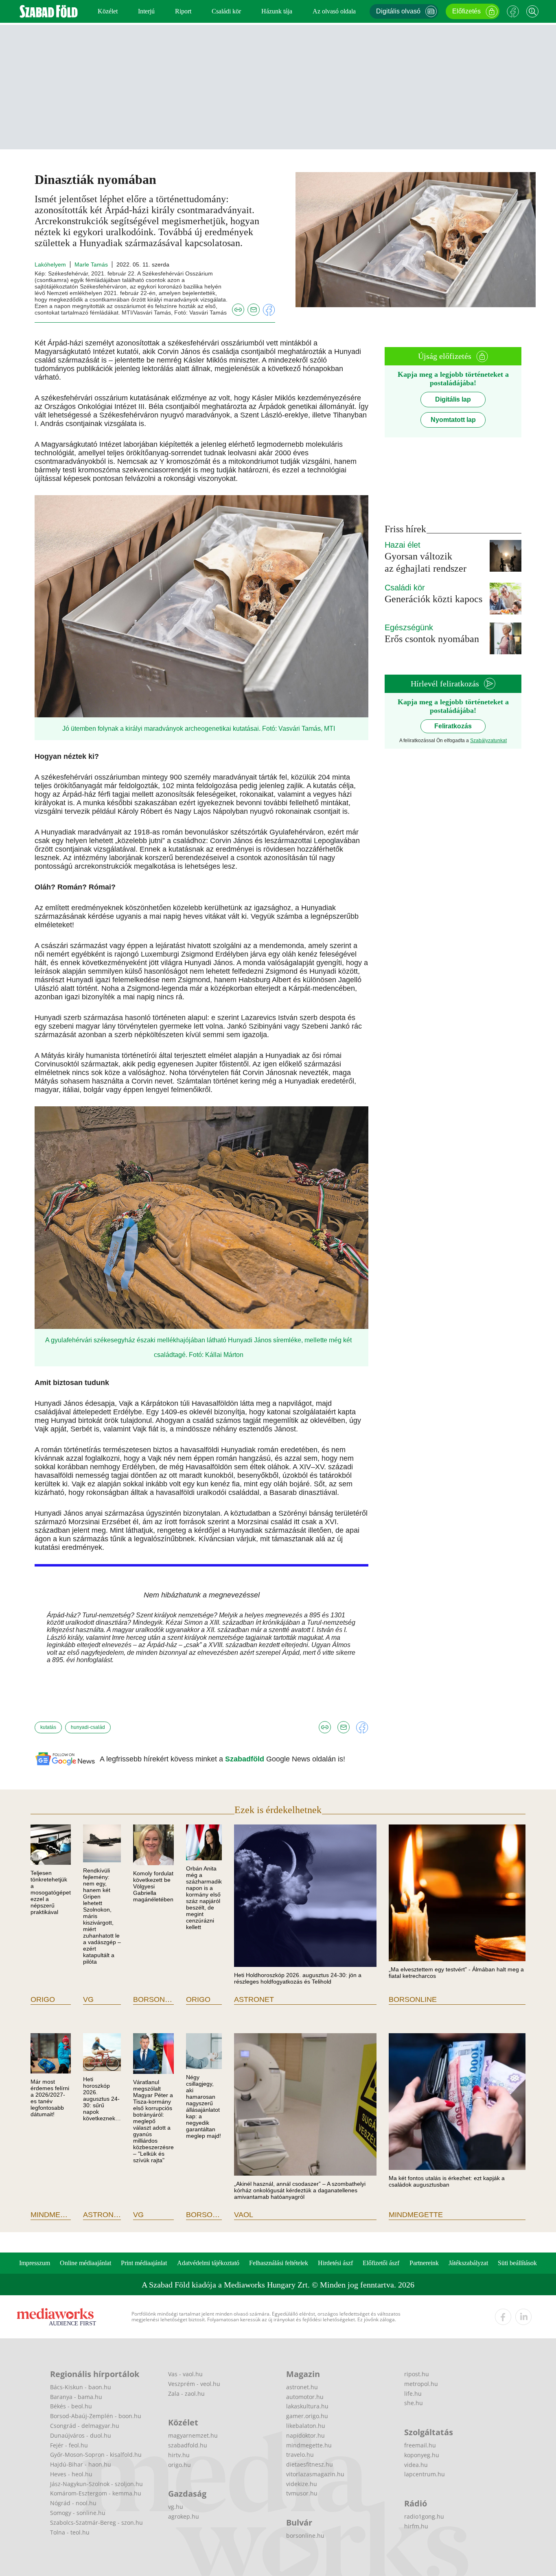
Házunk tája (277, 11)
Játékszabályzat (468, 2263)
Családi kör (226, 11)
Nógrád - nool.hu (73, 2503)
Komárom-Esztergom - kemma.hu (96, 2493)
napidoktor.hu (305, 2435)
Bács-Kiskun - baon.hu (81, 2387)
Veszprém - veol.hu (194, 2384)
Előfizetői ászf (381, 2263)
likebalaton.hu (306, 2426)
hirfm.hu (416, 2526)
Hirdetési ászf (335, 2263)
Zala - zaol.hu (186, 2394)
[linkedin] (523, 2317)
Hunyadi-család (88, 1727)
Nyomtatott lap (453, 420)
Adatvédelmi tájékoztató (208, 2263)
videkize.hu (302, 2484)
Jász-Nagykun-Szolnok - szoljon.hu (96, 2484)
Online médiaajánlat (85, 2263)
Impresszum (35, 2263)
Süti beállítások (517, 2263)
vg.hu (176, 2507)
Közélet (108, 11)
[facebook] (503, 2317)
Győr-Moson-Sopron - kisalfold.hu (96, 2455)
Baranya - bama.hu (76, 2397)
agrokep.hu (184, 2516)
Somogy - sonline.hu (78, 2513)
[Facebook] (513, 11)
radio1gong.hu (424, 2516)
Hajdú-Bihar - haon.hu (81, 2464)
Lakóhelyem (50, 264)
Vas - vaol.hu (185, 2374)
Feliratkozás (453, 726)
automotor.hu (305, 2397)
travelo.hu (300, 2455)
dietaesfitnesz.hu (310, 2464)
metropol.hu (421, 2384)
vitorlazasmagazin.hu (315, 2474)
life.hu (413, 2394)
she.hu (414, 2403)
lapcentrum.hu (425, 2474)
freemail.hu (420, 2445)
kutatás (48, 1727)
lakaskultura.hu (307, 2406)
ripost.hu (417, 2374)
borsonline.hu (305, 2536)
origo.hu (179, 2465)
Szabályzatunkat (488, 741)
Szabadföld (246, 1759)
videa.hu (416, 2465)
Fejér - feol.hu (69, 2445)
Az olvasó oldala (334, 11)
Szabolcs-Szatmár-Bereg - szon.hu (96, 2522)
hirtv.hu (179, 2455)
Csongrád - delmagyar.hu (85, 2426)
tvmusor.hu (302, 2493)
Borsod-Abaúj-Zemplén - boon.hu (96, 2416)
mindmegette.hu (309, 2445)
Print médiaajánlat (144, 2263)
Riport (183, 11)
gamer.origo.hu (307, 2416)
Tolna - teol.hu (70, 2532)
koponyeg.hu (422, 2455)
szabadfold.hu (188, 2445)
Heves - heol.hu (71, 2474)
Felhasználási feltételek (279, 2263)
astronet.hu (302, 2387)
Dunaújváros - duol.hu (81, 2435)
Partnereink (424, 2263)
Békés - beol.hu (71, 2406)
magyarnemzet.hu (193, 2435)
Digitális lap (453, 399)
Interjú (146, 11)
